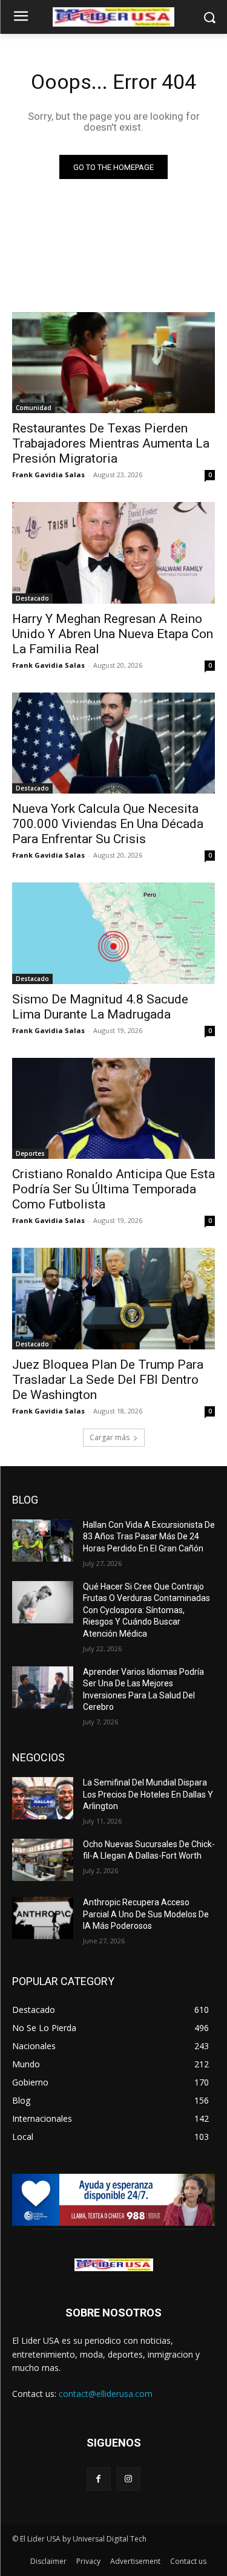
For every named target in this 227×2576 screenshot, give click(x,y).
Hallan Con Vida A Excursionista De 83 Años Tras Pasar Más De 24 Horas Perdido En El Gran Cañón (149, 1537)
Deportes (30, 1153)
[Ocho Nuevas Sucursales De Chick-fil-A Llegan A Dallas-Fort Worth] (43, 1860)
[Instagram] (129, 2479)
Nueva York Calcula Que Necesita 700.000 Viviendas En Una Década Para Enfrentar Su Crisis (108, 824)
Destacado (32, 598)
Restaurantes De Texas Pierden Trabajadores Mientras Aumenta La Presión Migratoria (111, 443)
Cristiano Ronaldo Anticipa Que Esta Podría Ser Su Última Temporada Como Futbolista (113, 1189)
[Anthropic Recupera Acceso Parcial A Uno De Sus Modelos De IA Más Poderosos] (43, 1918)
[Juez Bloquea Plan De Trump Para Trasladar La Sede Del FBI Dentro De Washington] (113, 1299)
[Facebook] (98, 2479)
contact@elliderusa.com (106, 2394)
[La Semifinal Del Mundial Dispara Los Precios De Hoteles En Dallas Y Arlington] (43, 1798)
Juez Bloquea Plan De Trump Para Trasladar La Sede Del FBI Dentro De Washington (108, 1380)
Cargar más (110, 1437)
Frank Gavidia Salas (48, 474)
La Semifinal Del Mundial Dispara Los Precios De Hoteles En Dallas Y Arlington (148, 1794)
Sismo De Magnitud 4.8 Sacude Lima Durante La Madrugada (100, 1007)
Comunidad (34, 408)
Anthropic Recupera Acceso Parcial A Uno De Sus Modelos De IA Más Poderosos (146, 1914)
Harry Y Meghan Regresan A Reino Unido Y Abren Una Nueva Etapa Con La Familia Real (113, 634)
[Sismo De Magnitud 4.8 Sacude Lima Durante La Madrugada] (113, 933)
